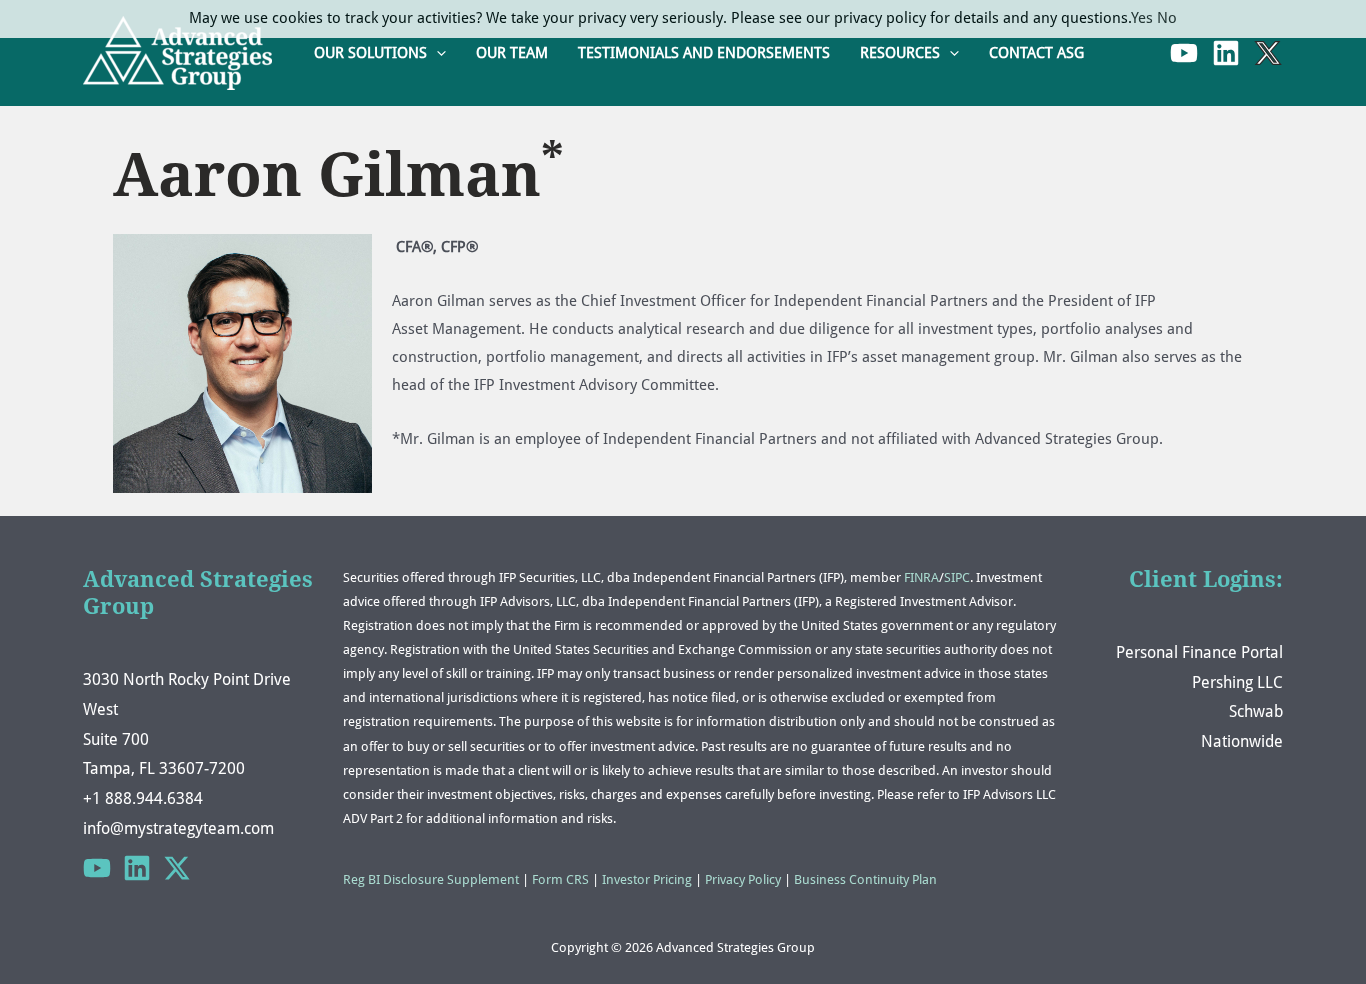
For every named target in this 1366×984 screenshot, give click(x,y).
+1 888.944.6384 (143, 798)
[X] (1268, 53)
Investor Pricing (647, 879)
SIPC (957, 577)
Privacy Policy (743, 879)
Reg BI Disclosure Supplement (431, 879)
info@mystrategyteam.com (178, 828)
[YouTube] (1184, 53)
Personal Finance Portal (1199, 652)
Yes (1142, 18)
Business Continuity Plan (865, 879)
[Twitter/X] (177, 868)
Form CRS (560, 879)
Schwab (1256, 711)
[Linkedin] (1226, 53)
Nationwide (1242, 741)
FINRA (921, 577)
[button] (436, 53)
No (1167, 18)
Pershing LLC (1237, 682)
